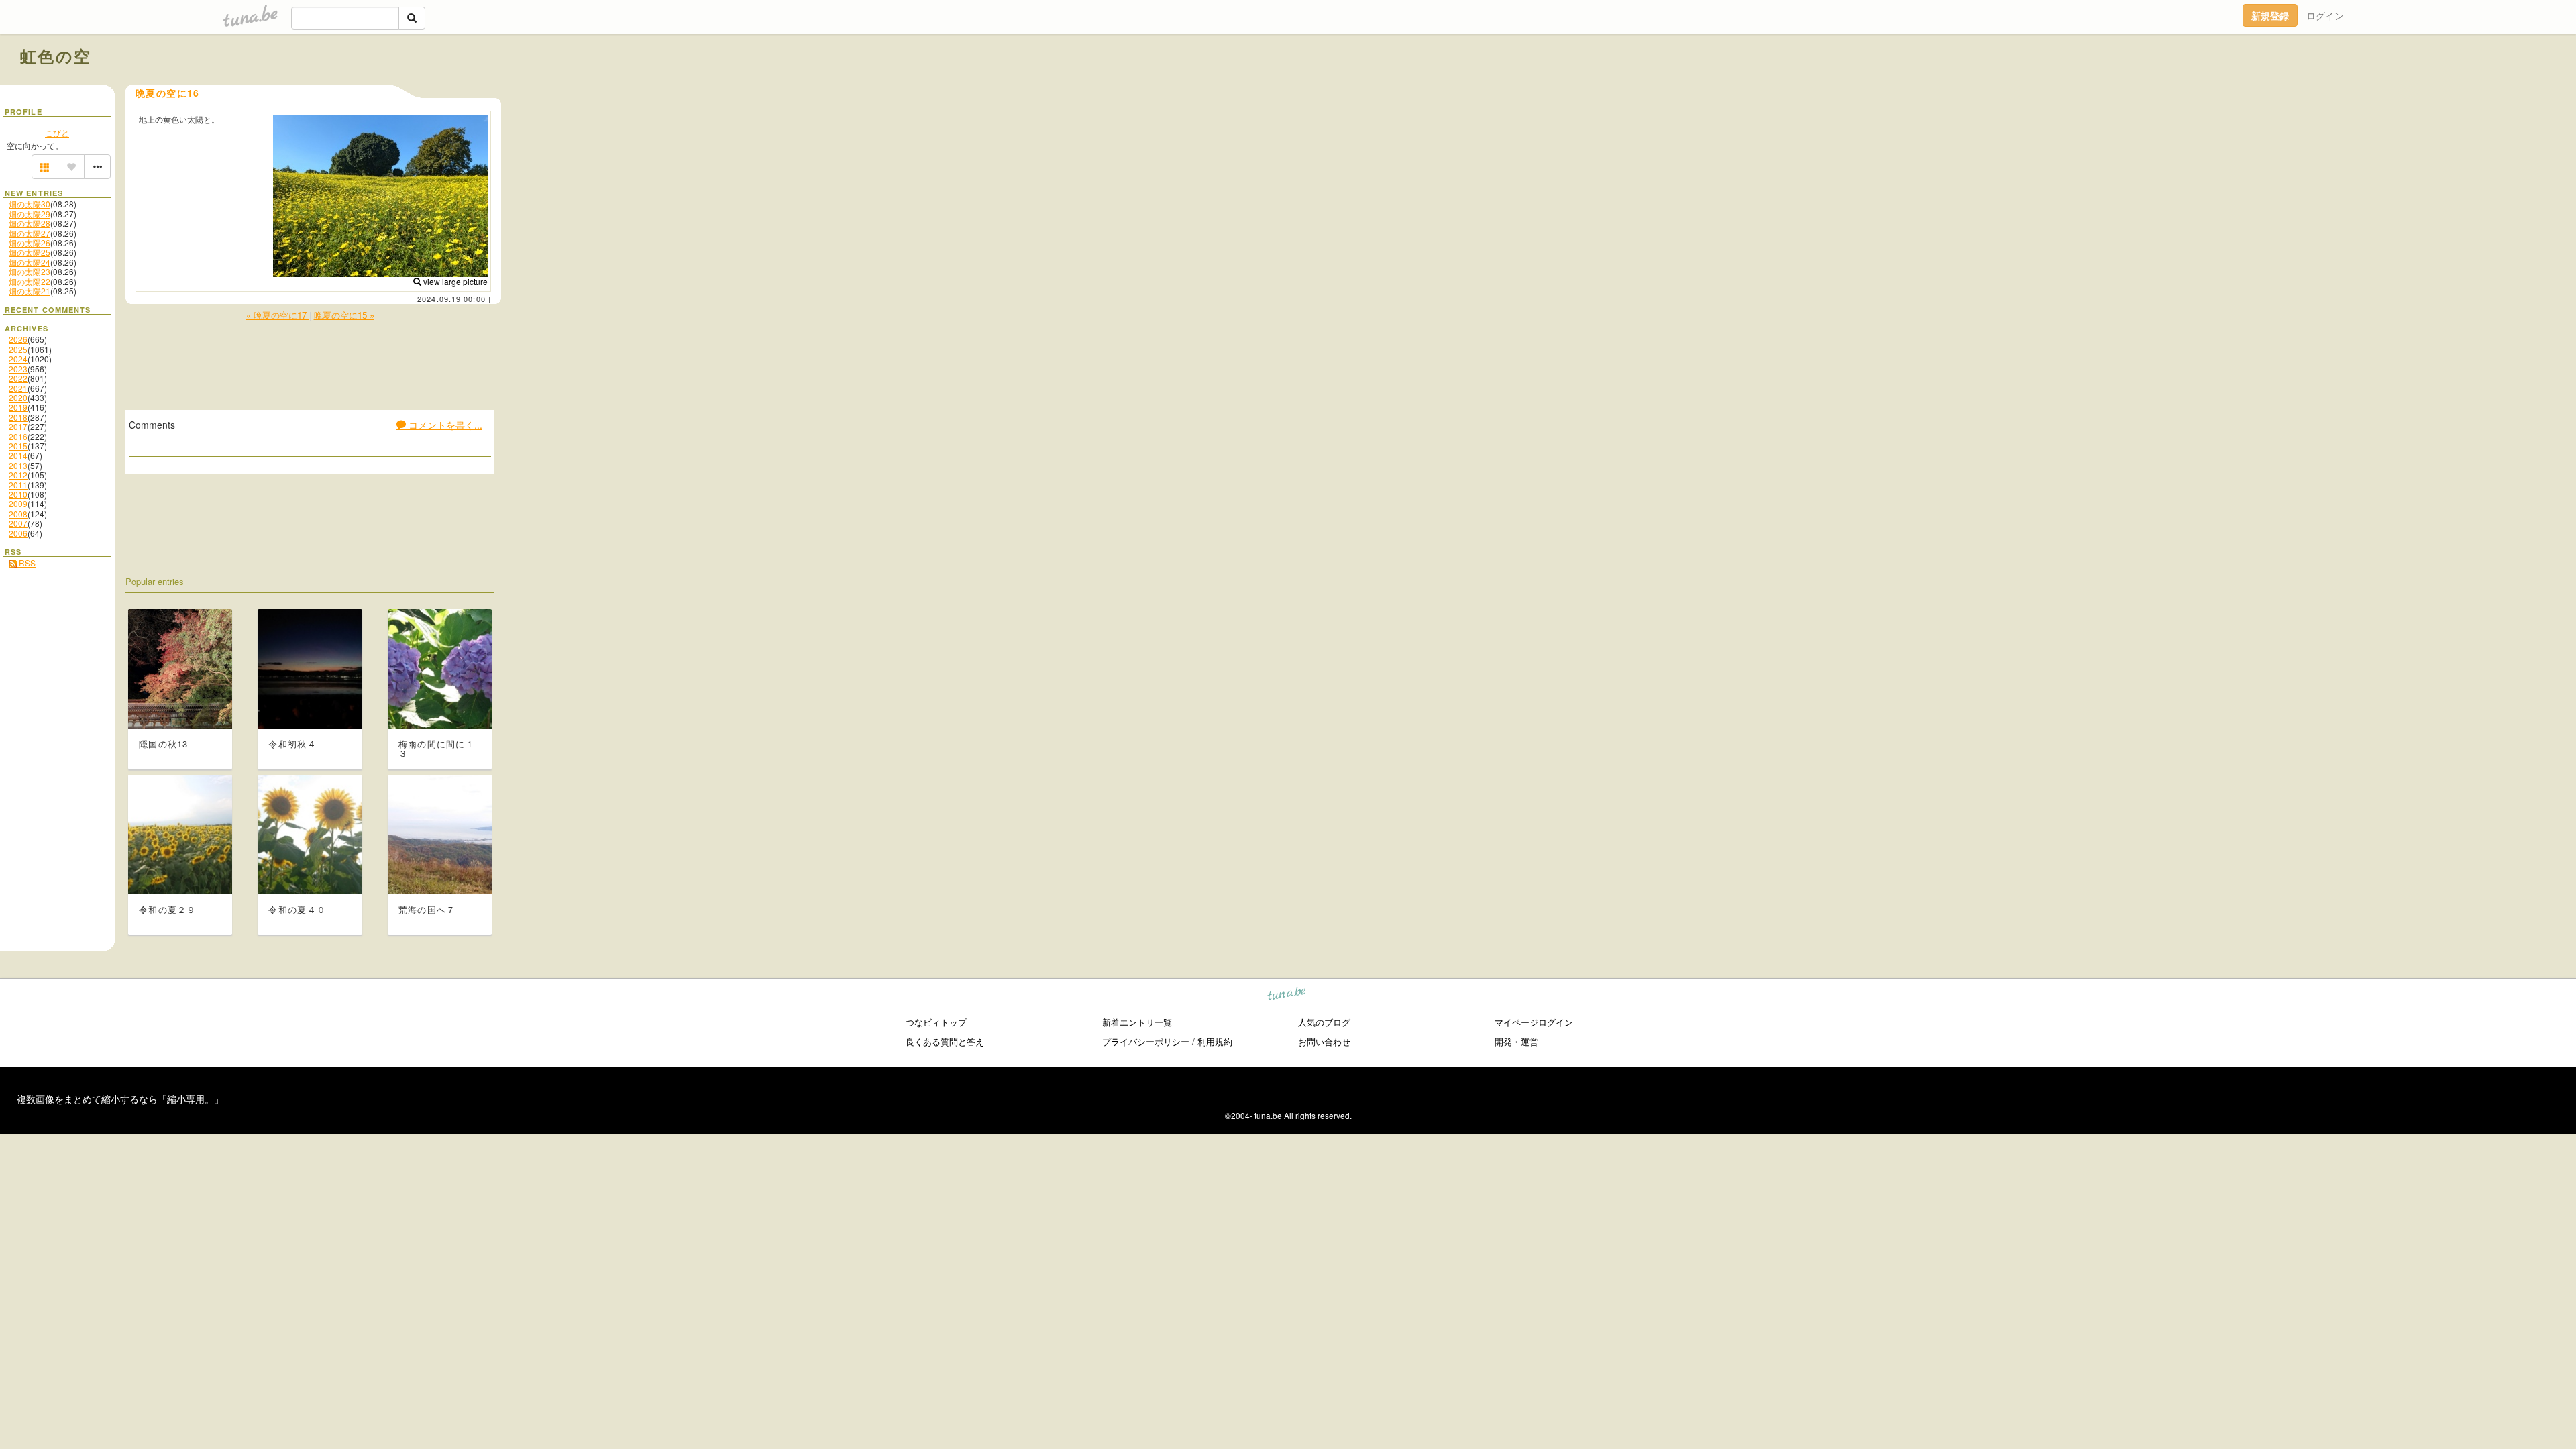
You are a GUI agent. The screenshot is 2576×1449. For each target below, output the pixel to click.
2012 (18, 475)
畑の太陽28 (30, 223)
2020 (18, 397)
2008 (18, 514)
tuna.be (1287, 996)
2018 (18, 417)
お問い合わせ (1324, 1041)
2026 (18, 339)
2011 (18, 485)
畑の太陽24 (30, 262)
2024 (18, 359)
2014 (18, 455)
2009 (18, 503)
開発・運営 (1516, 1041)
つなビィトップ (936, 1022)
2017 (18, 426)
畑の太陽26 (30, 243)
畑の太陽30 (30, 204)
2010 (18, 494)
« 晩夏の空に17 (278, 315)
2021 (18, 388)
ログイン (2325, 15)
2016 (18, 436)
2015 (18, 446)
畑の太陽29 (30, 214)
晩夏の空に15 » (344, 315)
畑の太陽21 (30, 291)
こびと (57, 132)
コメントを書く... (444, 425)
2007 (18, 523)
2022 (18, 378)
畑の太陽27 (30, 233)
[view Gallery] (45, 167)
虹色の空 (56, 56)
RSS (26, 562)
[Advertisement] (2403, 86)
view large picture (454, 281)
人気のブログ (1324, 1022)
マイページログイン (1534, 1022)
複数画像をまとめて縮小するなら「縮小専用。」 (120, 1099)
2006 (18, 533)
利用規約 (1215, 1041)
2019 (18, 407)
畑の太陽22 (30, 281)
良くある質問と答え (945, 1041)
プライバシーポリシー (1146, 1041)
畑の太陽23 (30, 271)
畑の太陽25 (30, 252)
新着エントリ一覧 (1137, 1022)
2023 (18, 369)
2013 (18, 465)
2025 (18, 349)
